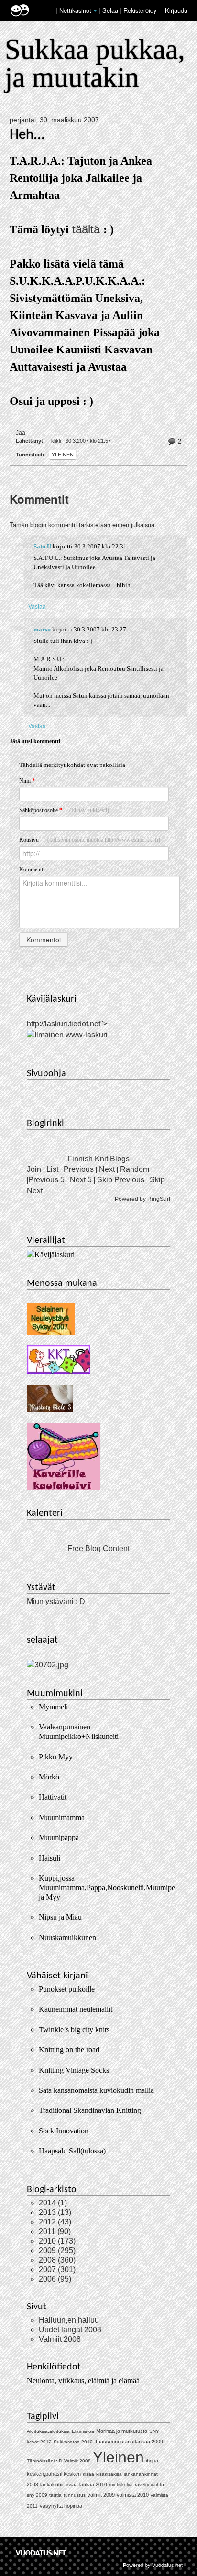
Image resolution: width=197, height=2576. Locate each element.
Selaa (111, 10)
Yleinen (63, 455)
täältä (86, 229)
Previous (79, 1169)
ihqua (152, 2461)
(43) (55, 2222)
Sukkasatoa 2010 (73, 2442)
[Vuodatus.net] (41, 2553)
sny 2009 (37, 2495)
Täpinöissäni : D (44, 2461)
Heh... (27, 135)
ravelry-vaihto (149, 2485)
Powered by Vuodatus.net (153, 2565)
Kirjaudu (176, 10)
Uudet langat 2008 (70, 2330)
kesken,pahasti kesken (54, 2474)
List (52, 1169)
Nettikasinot (75, 10)
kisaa (88, 2474)
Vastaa (37, 606)
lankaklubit (52, 2485)
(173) (57, 2241)
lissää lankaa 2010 (86, 2485)
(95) (55, 2279)
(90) (55, 2231)
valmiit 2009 (101, 2495)
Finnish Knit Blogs (98, 1159)
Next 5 (81, 1180)
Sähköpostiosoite (64, 810)
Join (34, 1169)
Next (107, 1169)
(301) (57, 2270)
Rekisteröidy (140, 10)
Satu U (42, 547)
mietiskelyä (121, 2485)
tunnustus (75, 2495)
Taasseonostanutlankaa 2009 (129, 2442)
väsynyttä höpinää (61, 2506)
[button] (95, 11)
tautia (55, 2495)
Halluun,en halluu (69, 2320)
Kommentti (32, 869)
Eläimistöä (83, 2431)
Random (135, 1169)
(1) (53, 2203)
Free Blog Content (98, 1548)
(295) (57, 2250)
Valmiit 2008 (60, 2339)
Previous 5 (46, 1180)
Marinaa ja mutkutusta (122, 2431)
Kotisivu (90, 840)
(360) (57, 2260)
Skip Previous (121, 1180)
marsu (42, 630)
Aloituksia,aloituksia (48, 2431)
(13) (55, 2212)
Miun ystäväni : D (56, 1601)
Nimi (27, 781)
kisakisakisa (109, 2474)
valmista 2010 (133, 2495)
